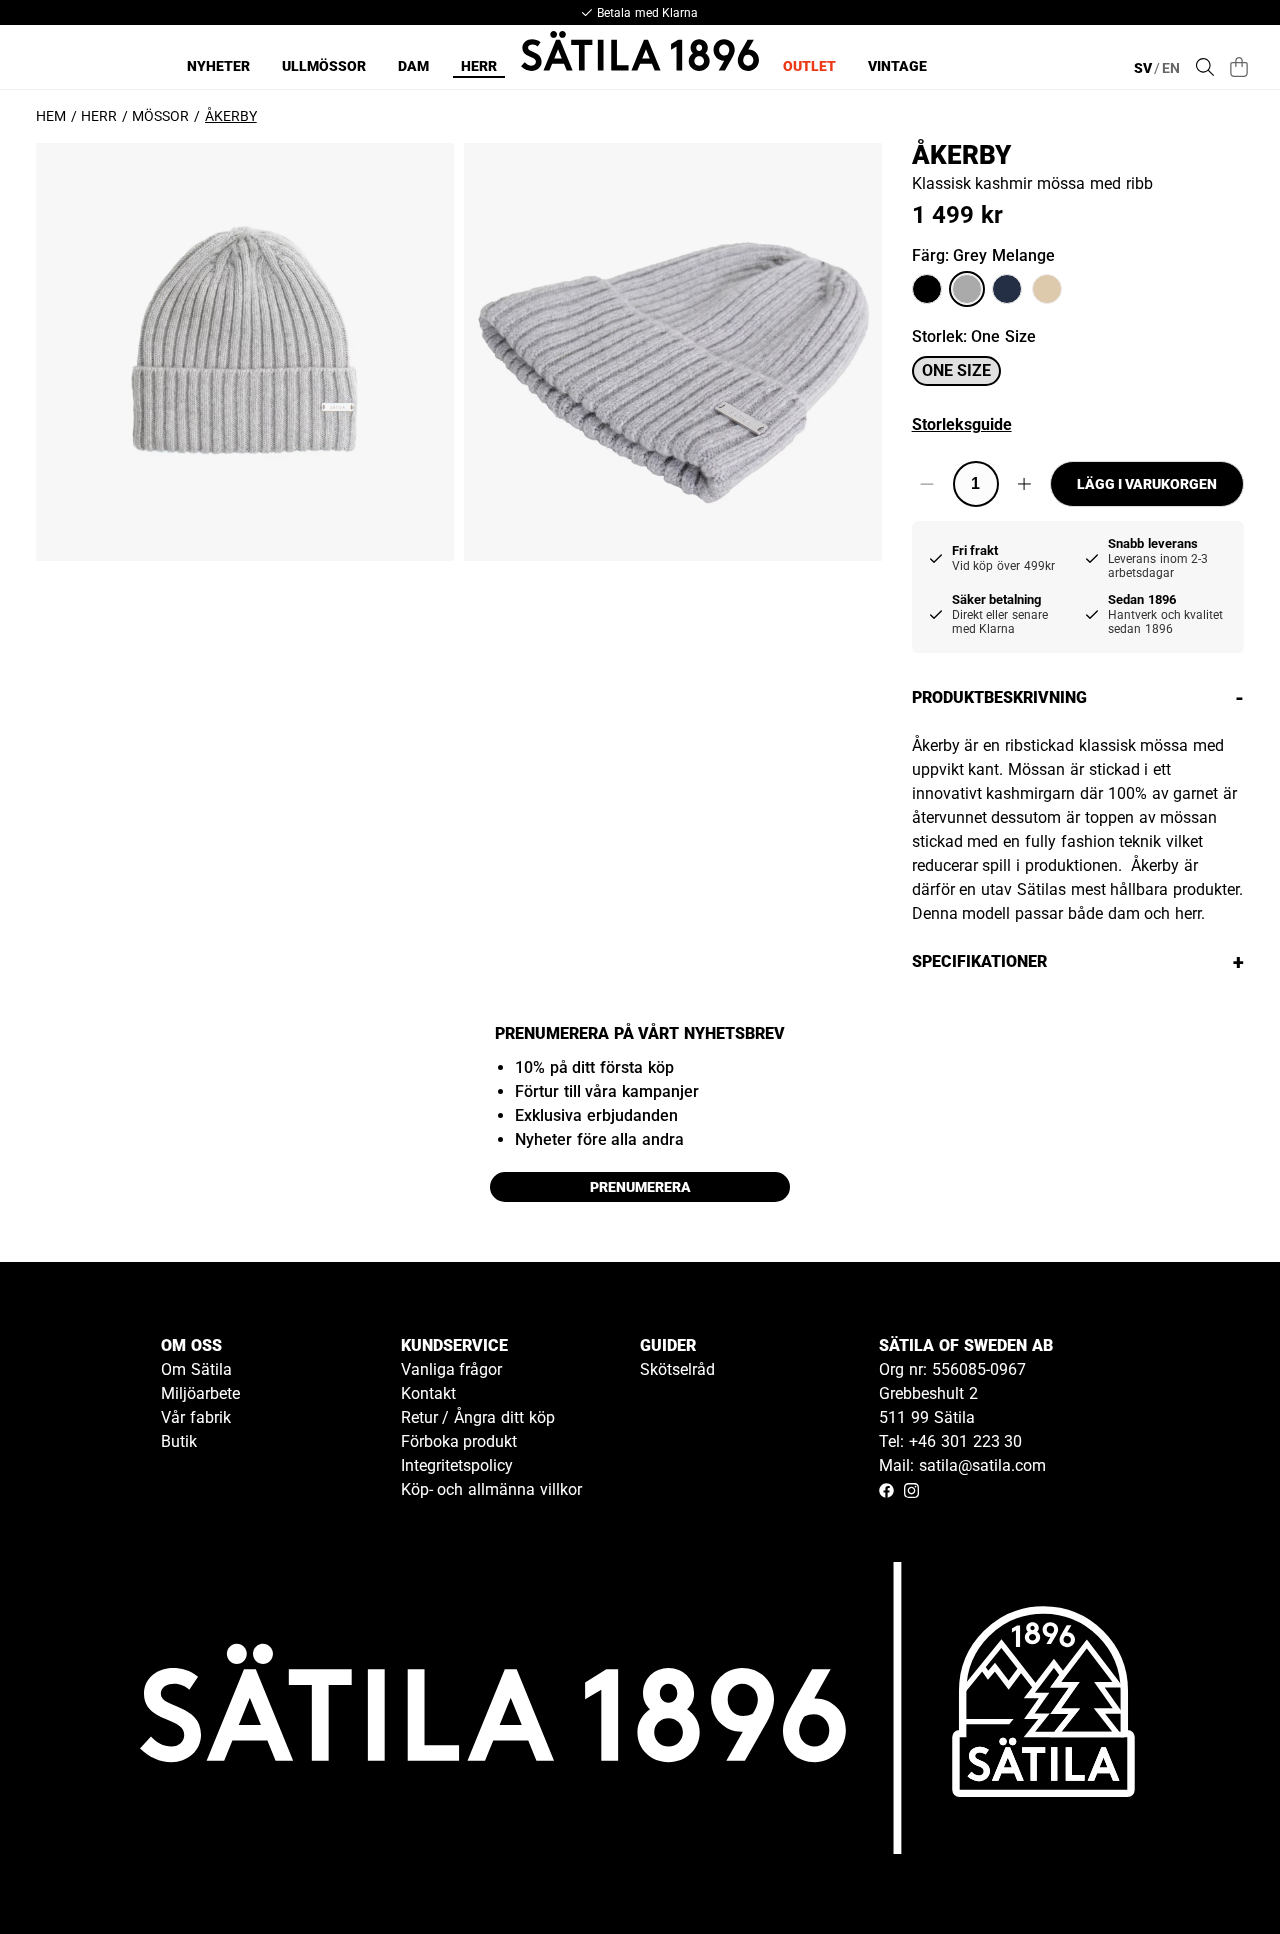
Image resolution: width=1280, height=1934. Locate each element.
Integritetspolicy (457, 1465)
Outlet (809, 66)
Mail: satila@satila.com (962, 1465)
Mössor (160, 116)
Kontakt (428, 1393)
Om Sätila (196, 1369)
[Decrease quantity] (927, 484)
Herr (479, 66)
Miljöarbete (200, 1393)
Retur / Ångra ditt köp (478, 1417)
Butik (179, 1441)
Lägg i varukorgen (1147, 484)
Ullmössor (324, 66)
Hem (51, 116)
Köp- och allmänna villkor (491, 1489)
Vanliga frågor (452, 1369)
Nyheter (218, 66)
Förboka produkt (459, 1441)
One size (956, 370)
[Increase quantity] (1024, 484)
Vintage (897, 66)
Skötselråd (677, 1369)
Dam (413, 66)
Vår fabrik (196, 1417)
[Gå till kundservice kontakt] (1218, 1872)
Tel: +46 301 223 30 (950, 1441)
